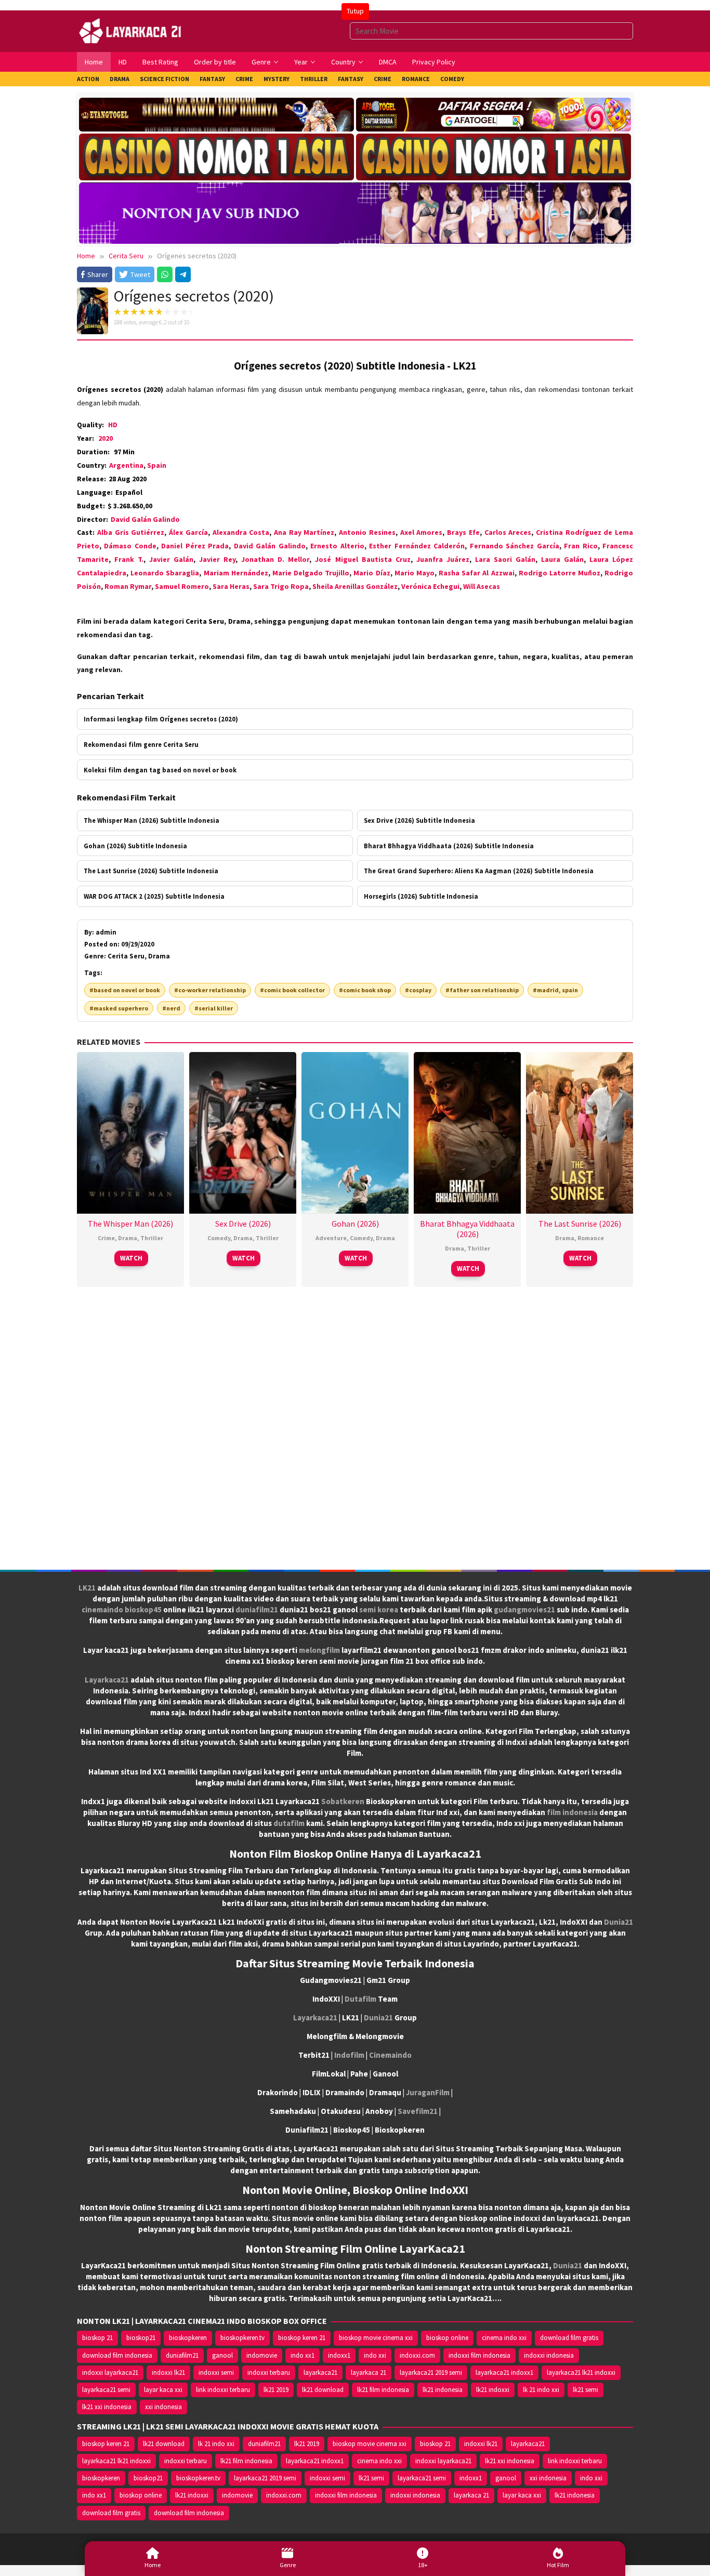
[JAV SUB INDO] (355, 211)
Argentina (126, 465)
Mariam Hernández (236, 573)
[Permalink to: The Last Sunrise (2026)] (580, 1132)
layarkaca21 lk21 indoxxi (581, 2373)
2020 (106, 438)
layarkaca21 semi (106, 2390)
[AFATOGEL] (494, 115)
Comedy (219, 1238)
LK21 (87, 1588)
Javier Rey (217, 559)
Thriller (152, 1238)
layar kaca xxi (163, 2390)
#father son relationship (482, 990)
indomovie (262, 2355)
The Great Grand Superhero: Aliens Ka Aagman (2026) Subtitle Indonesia (479, 871)
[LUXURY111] (216, 157)
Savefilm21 (418, 2111)
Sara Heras (231, 586)
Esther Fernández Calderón (417, 546)
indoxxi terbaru (269, 2373)
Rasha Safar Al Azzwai (476, 573)
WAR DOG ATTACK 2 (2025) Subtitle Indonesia (154, 896)
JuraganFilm (428, 2092)
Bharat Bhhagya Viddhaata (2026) (467, 1229)
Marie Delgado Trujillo (311, 573)
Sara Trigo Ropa (281, 586)
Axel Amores (422, 532)
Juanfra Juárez (443, 559)
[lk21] (131, 30)
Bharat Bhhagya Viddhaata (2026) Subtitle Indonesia (449, 846)
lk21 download (323, 2390)
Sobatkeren (343, 1801)
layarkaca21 (320, 2373)
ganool (222, 2355)
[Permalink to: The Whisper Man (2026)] (130, 1132)
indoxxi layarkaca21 (110, 2373)
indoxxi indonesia (549, 2355)
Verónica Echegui (430, 586)
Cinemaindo (390, 2055)
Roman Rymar (128, 586)
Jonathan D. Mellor (275, 559)
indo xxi (375, 2355)
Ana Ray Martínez (304, 532)
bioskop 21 (97, 2338)
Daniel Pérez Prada (195, 546)
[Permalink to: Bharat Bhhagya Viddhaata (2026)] (467, 1132)
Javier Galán (171, 559)
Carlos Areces (508, 532)
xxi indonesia (163, 2407)
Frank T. (129, 559)
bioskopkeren (188, 2338)
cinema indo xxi (504, 2338)
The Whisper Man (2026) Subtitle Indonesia (152, 820)
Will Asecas (482, 586)
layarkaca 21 (369, 2373)
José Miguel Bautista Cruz (363, 559)
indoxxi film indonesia (479, 2355)
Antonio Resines (367, 532)
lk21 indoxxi (493, 2390)
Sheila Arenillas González (355, 586)
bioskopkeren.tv (242, 2338)
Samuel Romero (182, 586)
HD (113, 425)
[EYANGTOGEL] (216, 115)
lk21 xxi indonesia (107, 2407)
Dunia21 (619, 1922)
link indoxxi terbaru (223, 2390)
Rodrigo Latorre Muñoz (560, 573)
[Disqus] (355, 1432)
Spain (157, 465)
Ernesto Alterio (337, 546)
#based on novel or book (125, 990)
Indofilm (349, 2055)
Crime (106, 1238)
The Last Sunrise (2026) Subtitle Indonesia (151, 871)
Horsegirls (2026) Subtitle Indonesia (421, 896)
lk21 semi (586, 2390)
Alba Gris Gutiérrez (131, 532)
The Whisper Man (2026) (130, 1224)
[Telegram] (183, 274)
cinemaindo (102, 1609)
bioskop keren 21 (302, 2338)
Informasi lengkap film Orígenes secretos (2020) (161, 719)
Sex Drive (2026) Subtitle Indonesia (419, 820)
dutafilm (289, 1823)
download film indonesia (117, 2355)
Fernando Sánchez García (515, 546)
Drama (128, 1238)
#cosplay (418, 990)
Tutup (355, 11)
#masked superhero (119, 1008)
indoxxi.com (417, 2355)
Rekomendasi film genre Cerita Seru (141, 744)
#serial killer (214, 1008)
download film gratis (569, 2338)
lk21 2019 (276, 2390)
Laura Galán (562, 559)
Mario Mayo (415, 573)
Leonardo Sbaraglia (165, 573)
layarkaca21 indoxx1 (504, 2373)
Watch (131, 1258)
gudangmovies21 (524, 1609)
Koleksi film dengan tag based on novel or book (160, 770)
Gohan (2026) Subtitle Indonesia (135, 846)
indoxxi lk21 (168, 2373)
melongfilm (319, 1650)
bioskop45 (143, 1609)
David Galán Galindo (145, 519)
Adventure (331, 1238)
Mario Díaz (372, 573)
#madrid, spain (555, 990)
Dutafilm (360, 1999)
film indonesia (572, 1812)
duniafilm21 (257, 1609)
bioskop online (447, 2338)
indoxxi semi (216, 2373)
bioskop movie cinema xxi (376, 2338)
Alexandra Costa (241, 532)
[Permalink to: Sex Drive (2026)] (243, 1132)
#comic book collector (292, 990)
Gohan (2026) (355, 1224)
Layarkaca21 (107, 1680)
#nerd (171, 1008)
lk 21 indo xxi (541, 2390)
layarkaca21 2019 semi (431, 2373)
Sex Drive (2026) (243, 1224)
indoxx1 (339, 2355)
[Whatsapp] (165, 274)
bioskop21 (141, 2338)
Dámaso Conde (130, 546)
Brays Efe (463, 532)
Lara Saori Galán (505, 559)
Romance (591, 1238)
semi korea (379, 1609)
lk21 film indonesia (383, 2390)
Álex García (188, 532)
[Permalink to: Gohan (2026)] (355, 1132)
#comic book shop (365, 990)
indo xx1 (303, 2355)
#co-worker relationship (210, 990)
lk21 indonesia (443, 2390)
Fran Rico (581, 546)
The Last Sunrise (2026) (580, 1224)
